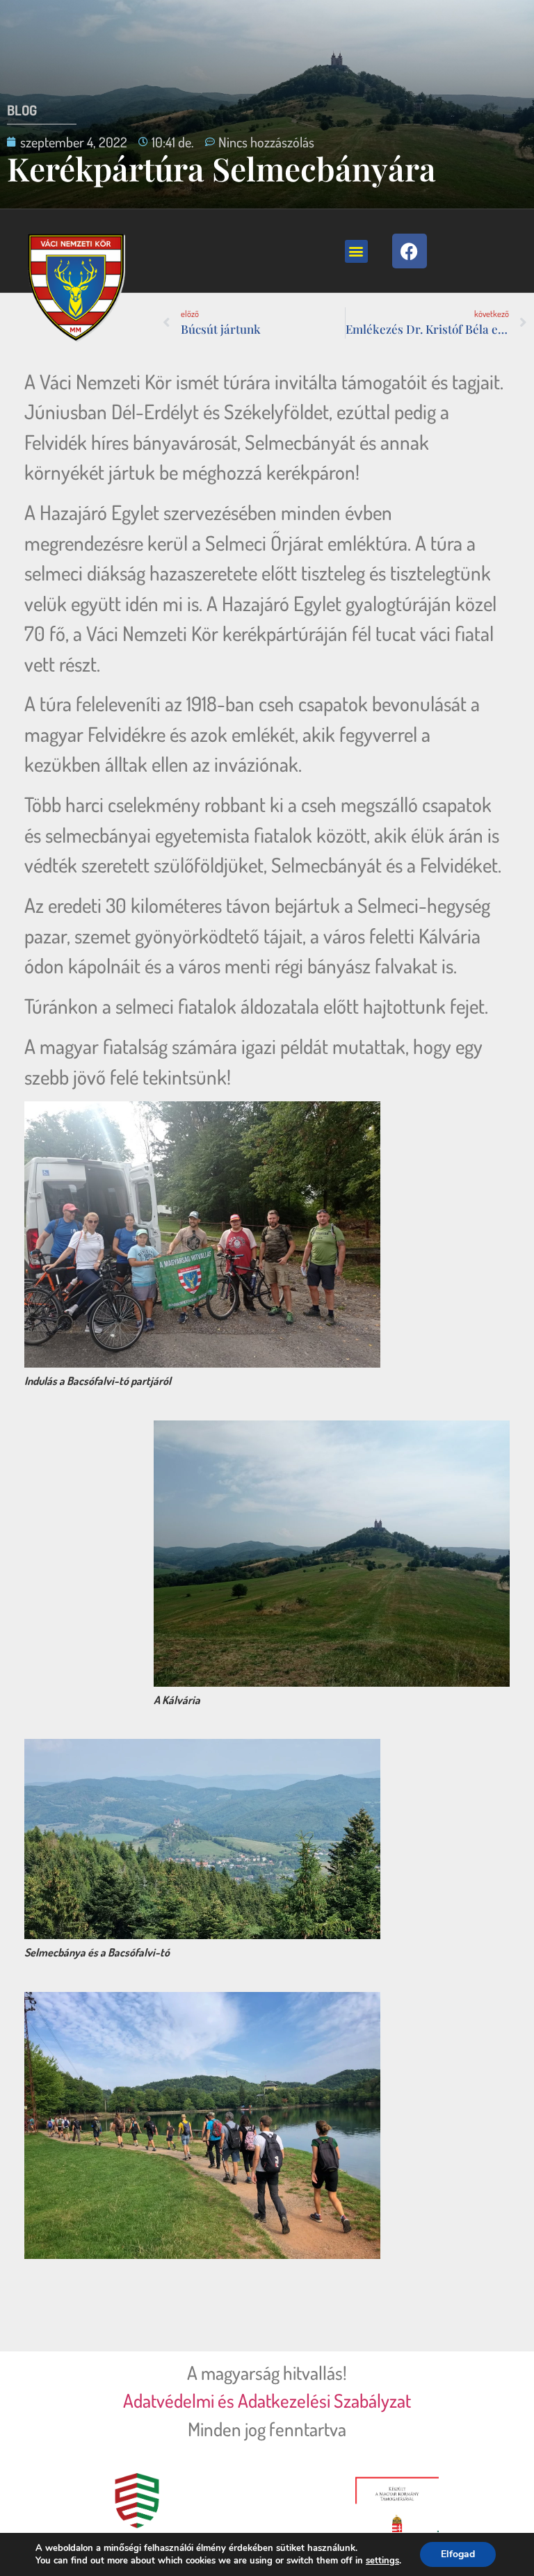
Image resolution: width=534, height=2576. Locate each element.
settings (382, 2561)
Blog (22, 110)
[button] (356, 251)
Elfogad (458, 2554)
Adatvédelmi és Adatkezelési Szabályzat (267, 2400)
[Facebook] (410, 251)
